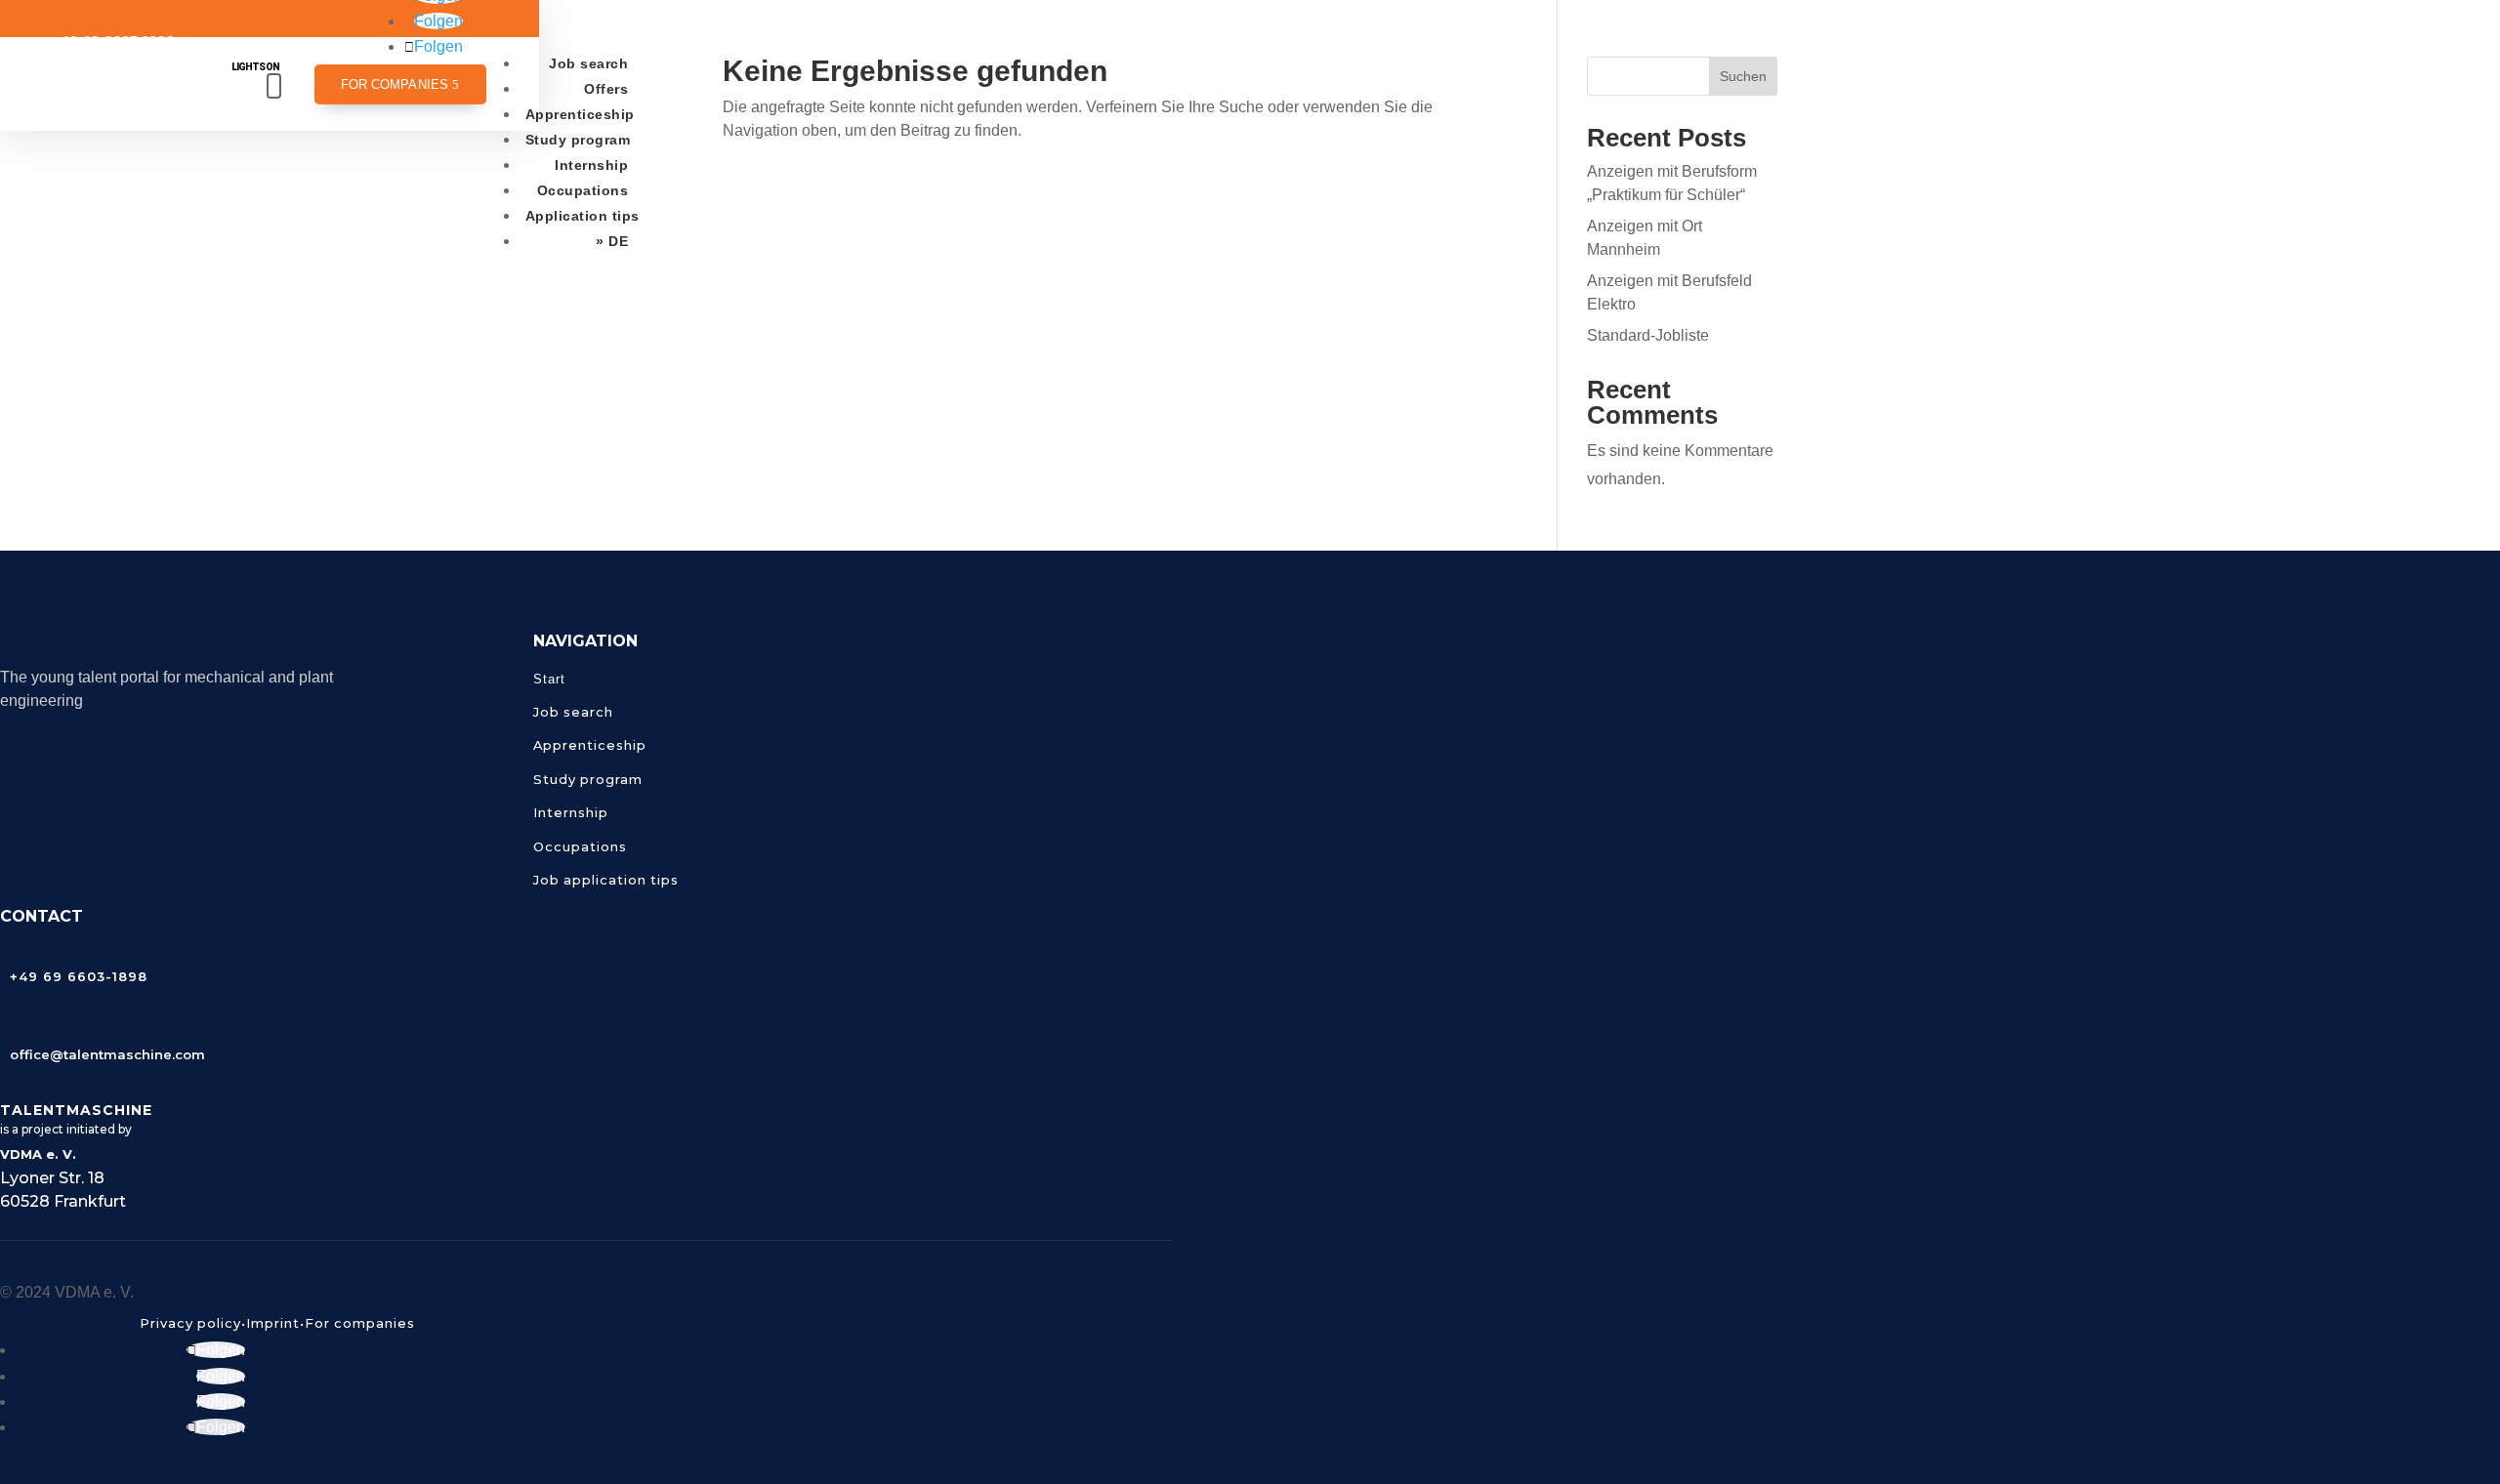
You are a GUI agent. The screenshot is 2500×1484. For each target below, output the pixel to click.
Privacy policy (190, 1323)
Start (549, 679)
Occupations (583, 190)
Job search (588, 63)
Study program (578, 140)
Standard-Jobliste (1648, 335)
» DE (612, 241)
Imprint (273, 1323)
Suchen (1743, 76)
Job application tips (606, 880)
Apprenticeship (580, 114)
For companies (395, 85)
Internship (591, 165)
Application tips (583, 216)
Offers (606, 89)
